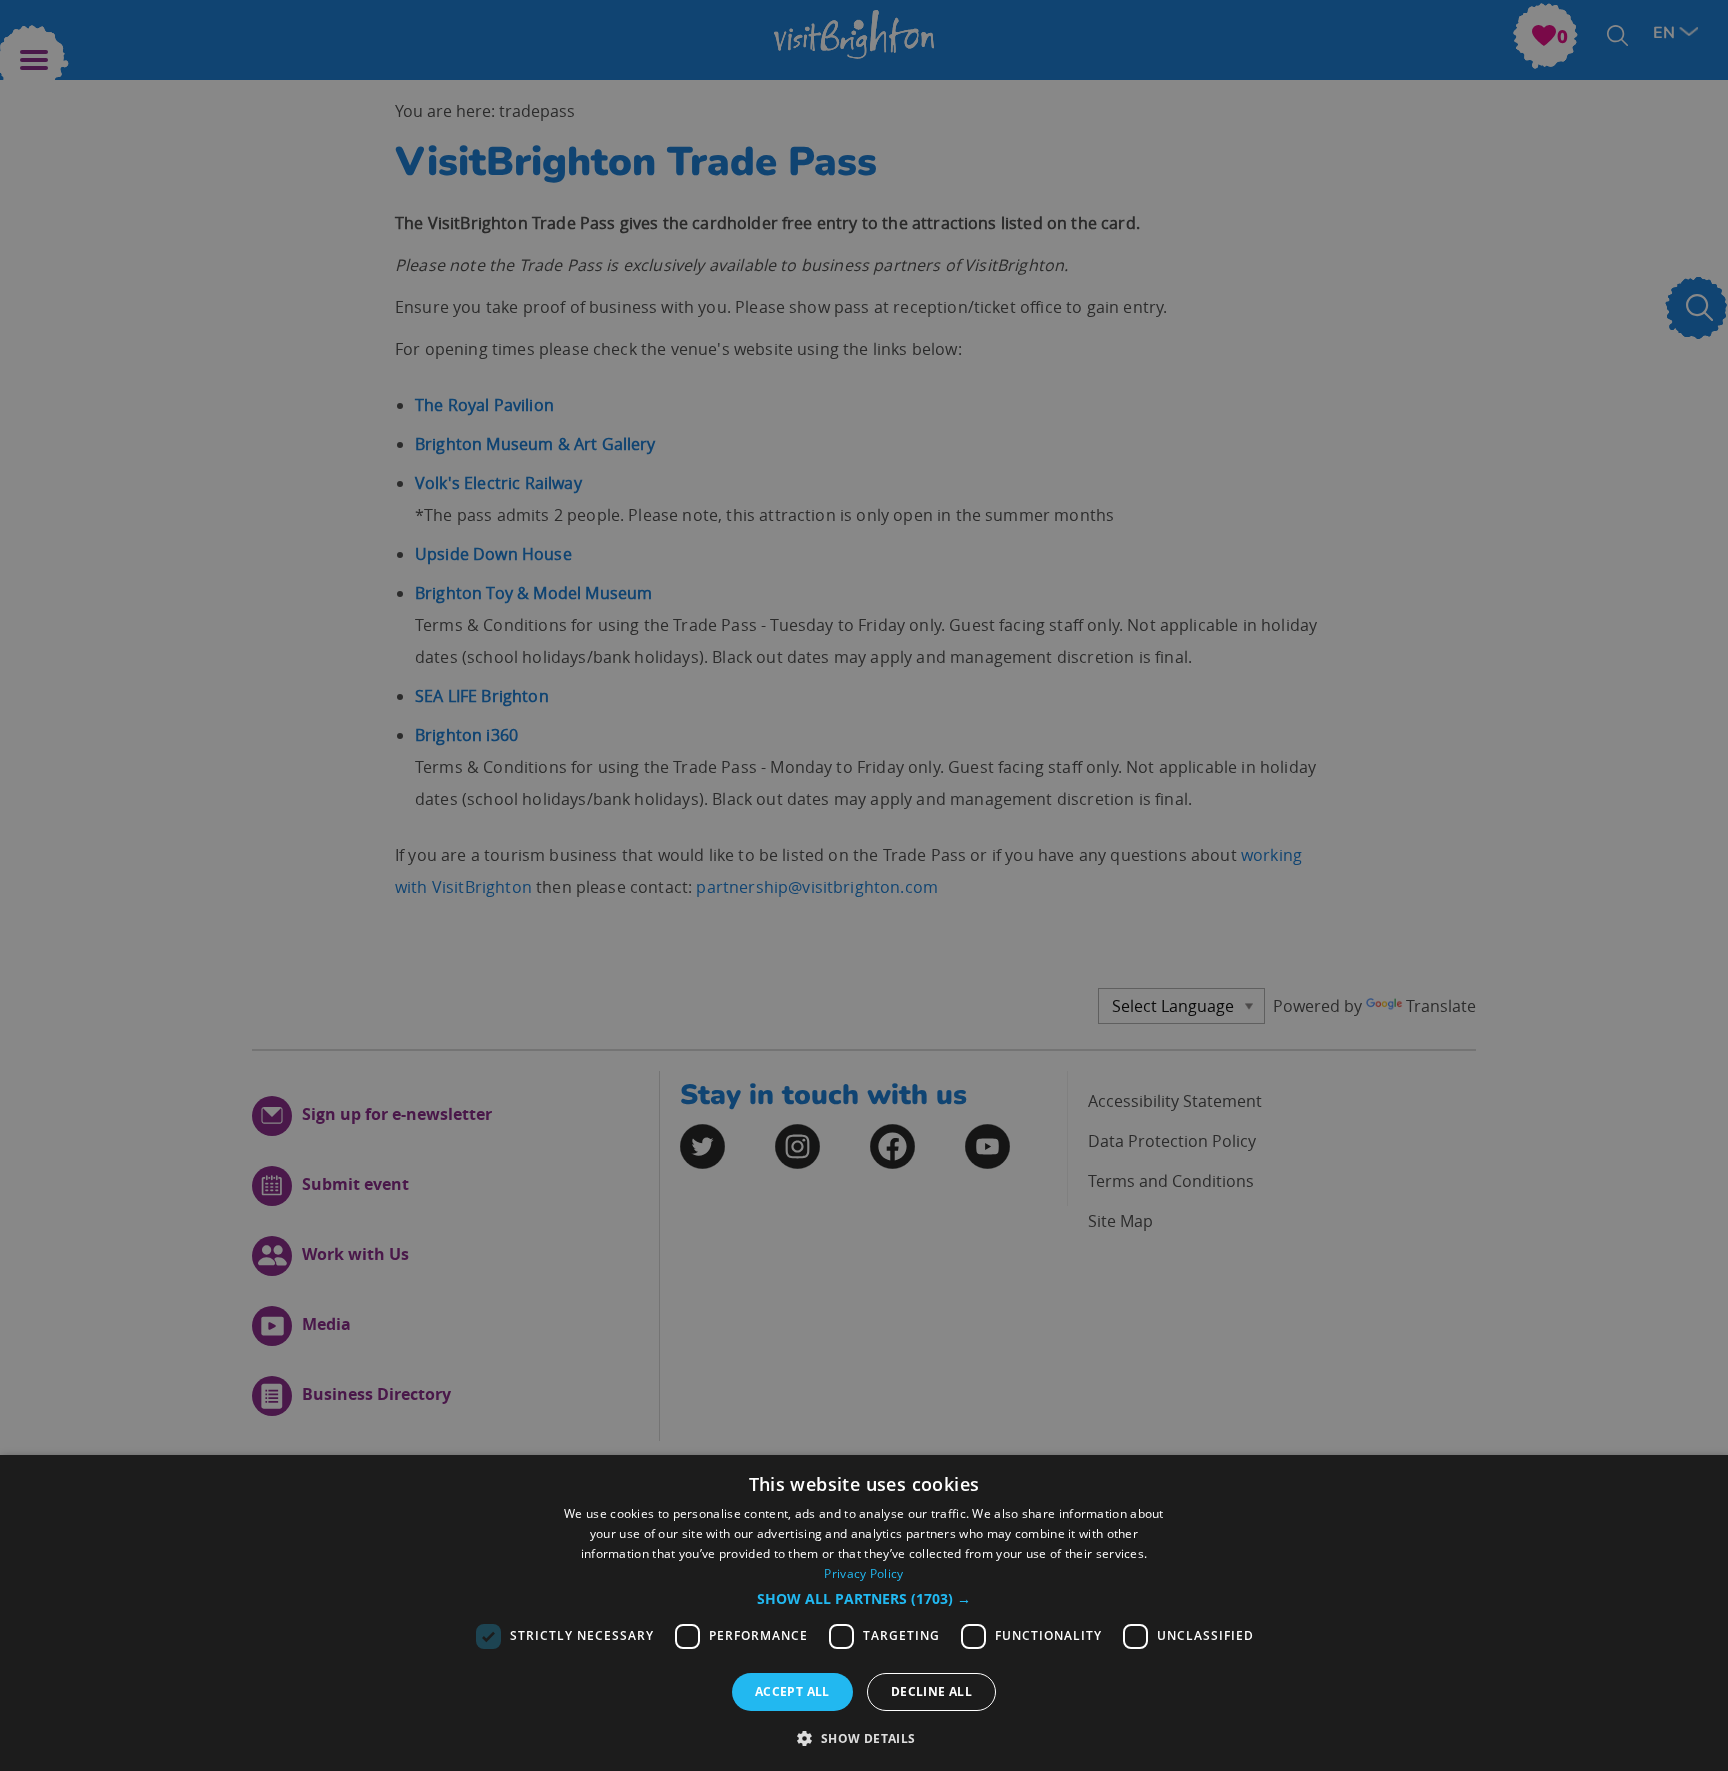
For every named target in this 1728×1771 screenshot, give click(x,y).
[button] (864, 1599)
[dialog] (864, 1613)
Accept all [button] (792, 1691)
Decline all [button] (931, 1691)
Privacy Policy (863, 1573)
